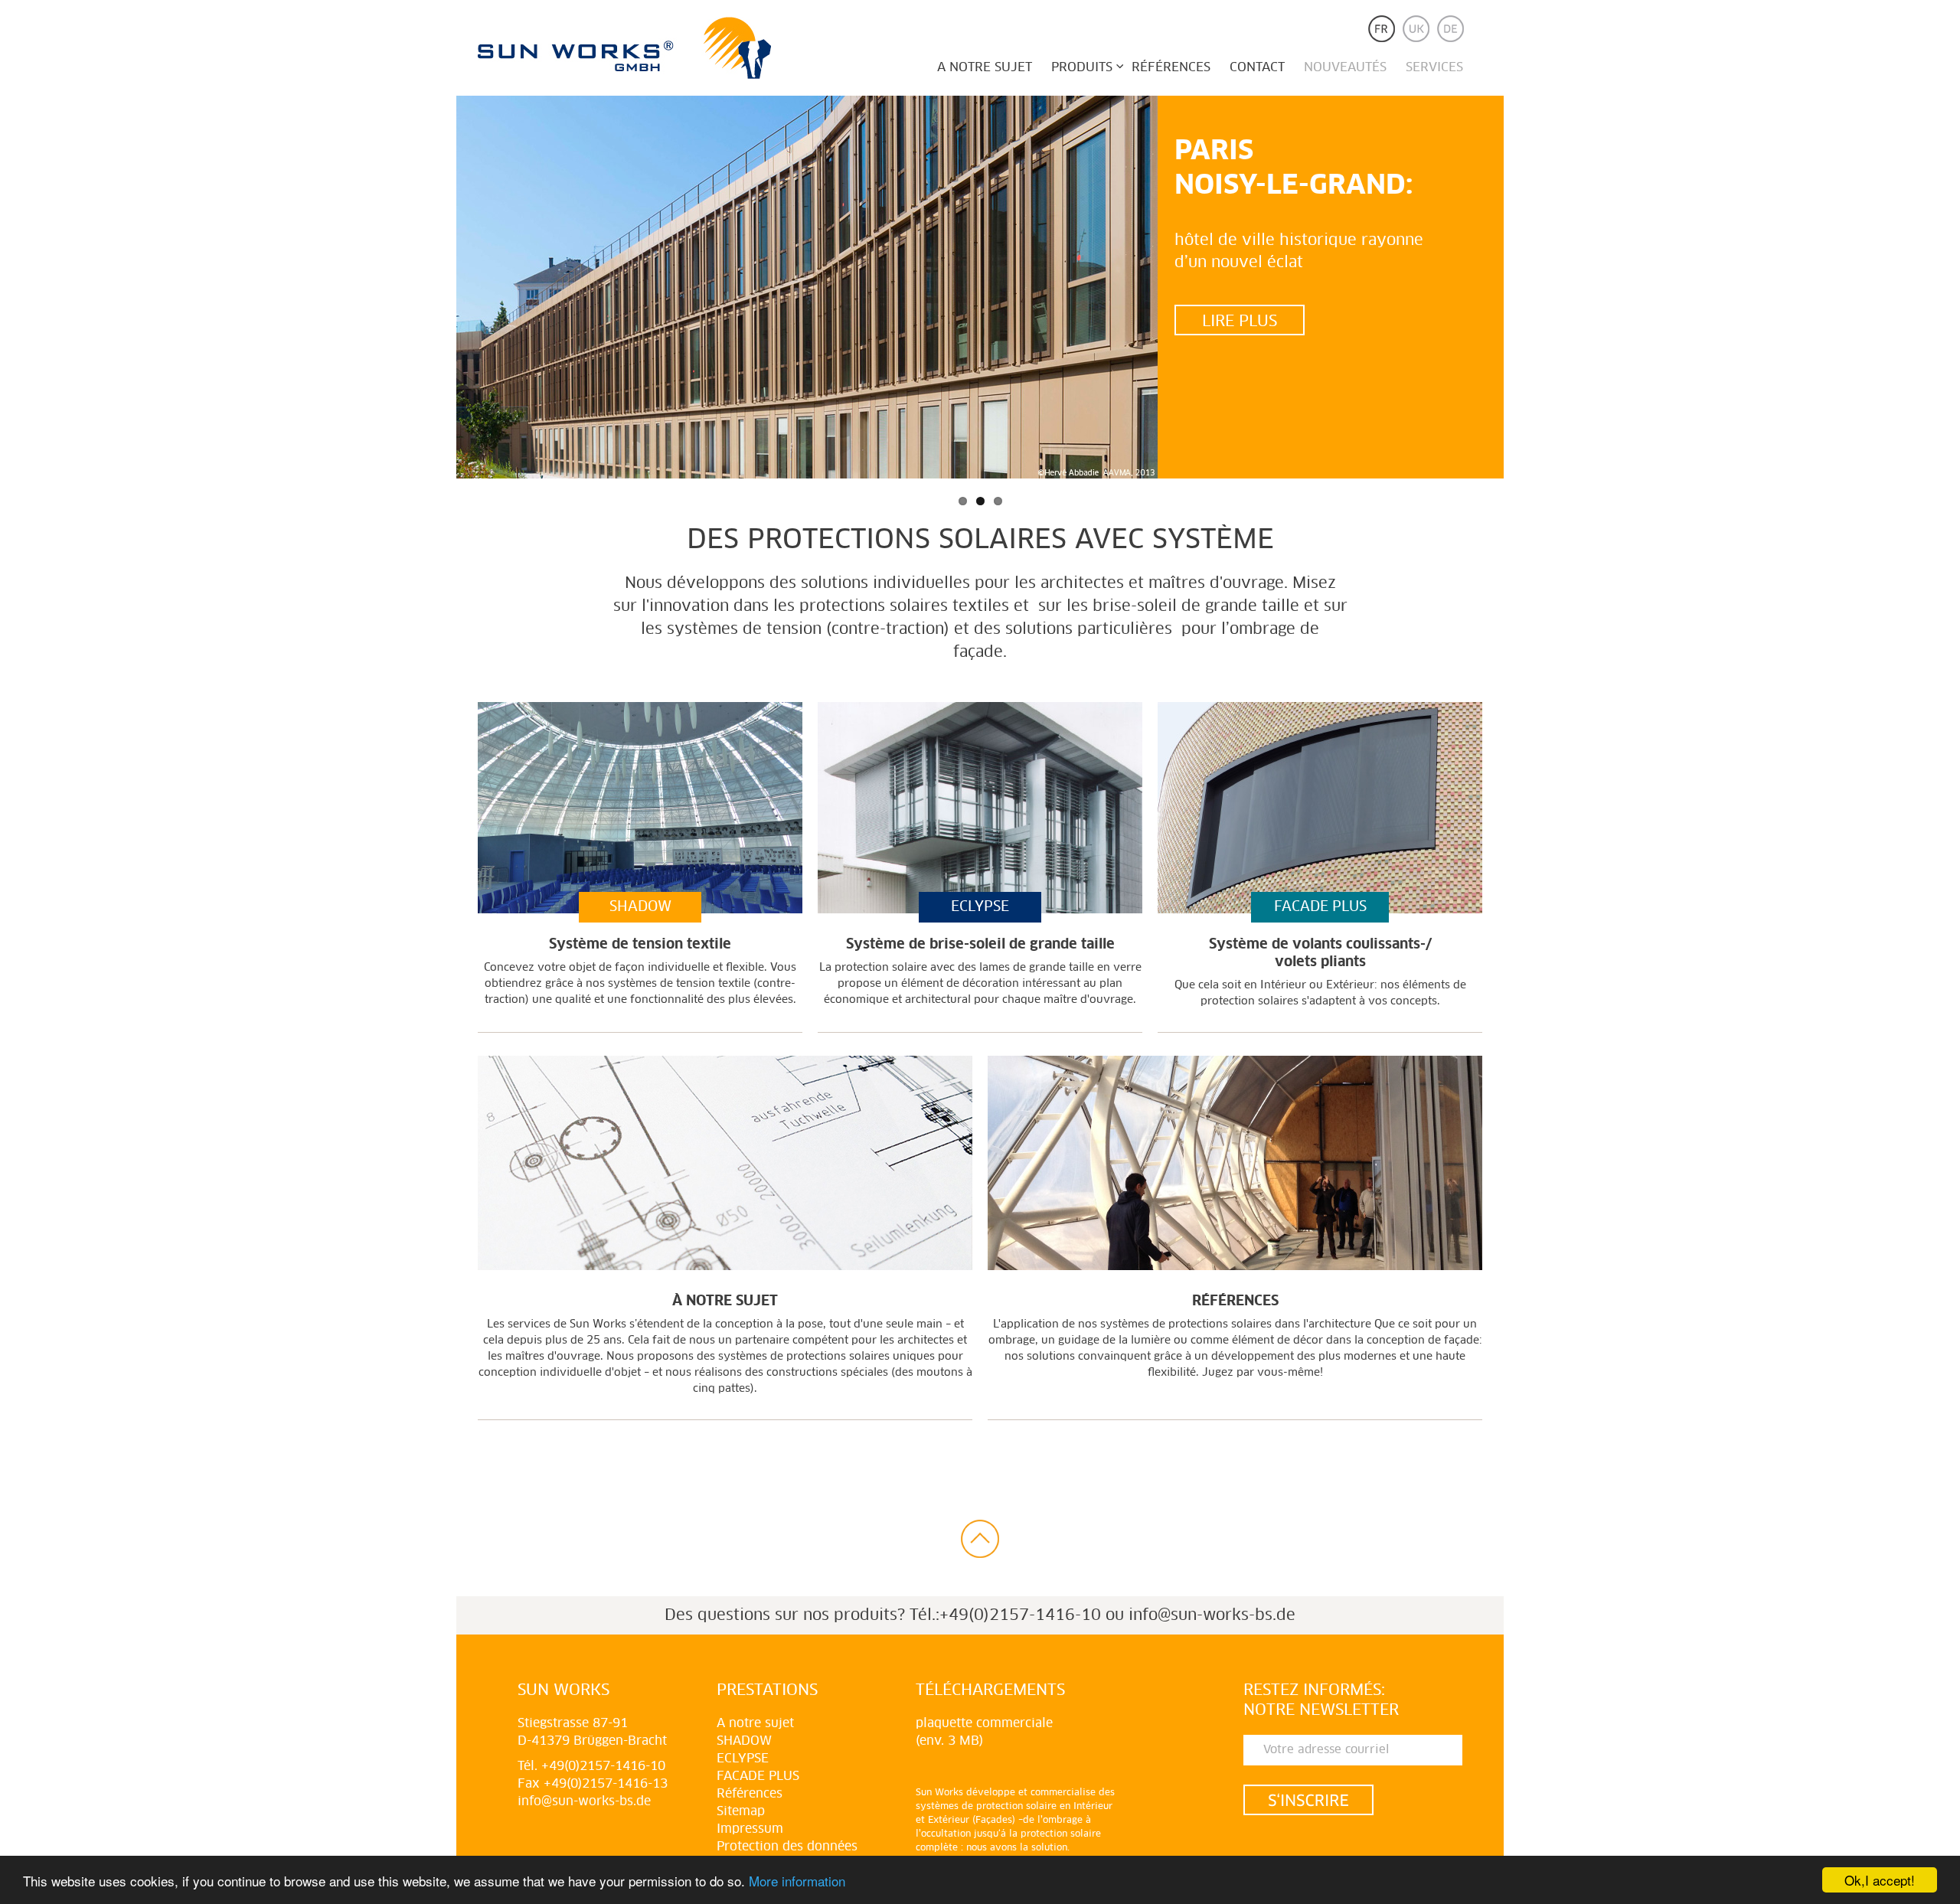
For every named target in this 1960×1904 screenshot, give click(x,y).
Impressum (750, 1829)
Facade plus (758, 1776)
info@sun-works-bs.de (1212, 1615)
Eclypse (743, 1759)
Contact (1257, 67)
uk (1416, 29)
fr (1382, 29)
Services (1434, 67)
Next (1523, 291)
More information (797, 1881)
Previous (437, 291)
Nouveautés (1345, 67)
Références (1171, 67)
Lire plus (1240, 322)
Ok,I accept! (1880, 1880)
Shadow (744, 1741)
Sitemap (741, 1811)
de (1450, 29)
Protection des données (787, 1847)
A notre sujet (985, 67)
